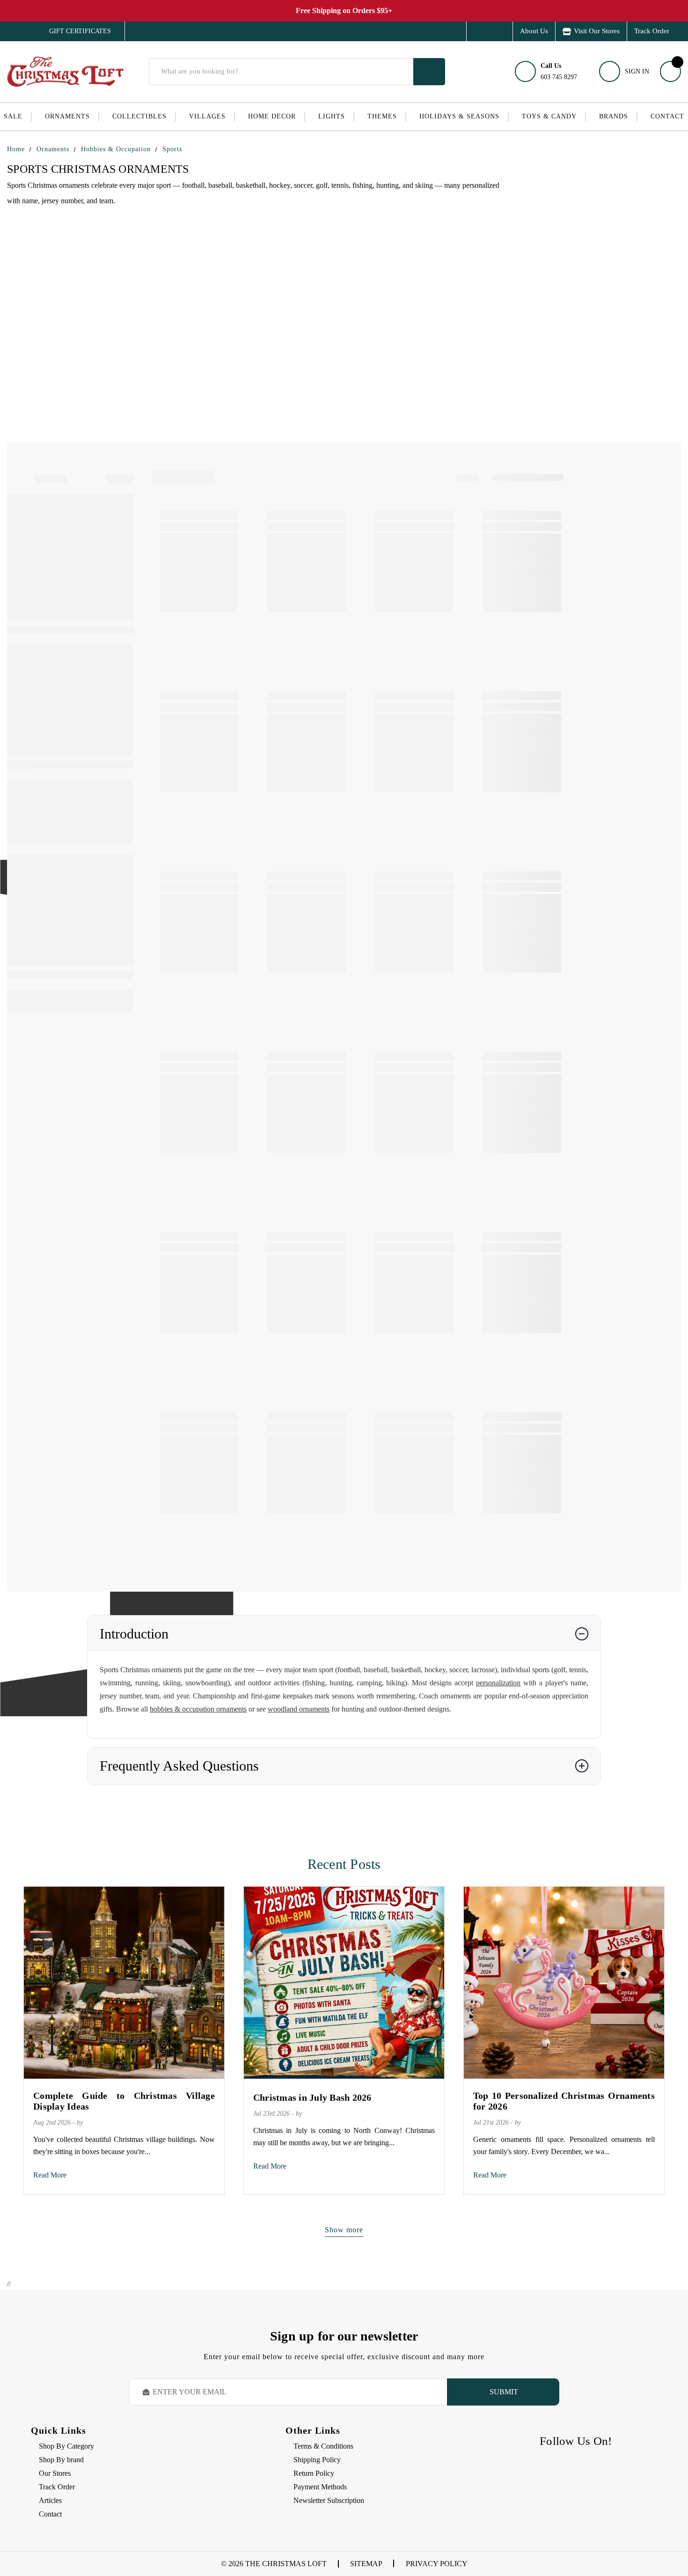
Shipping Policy (317, 2460)
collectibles (139, 116)
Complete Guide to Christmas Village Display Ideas (124, 2101)
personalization (498, 1683)
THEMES (382, 116)
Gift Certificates (73, 31)
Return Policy (314, 2473)
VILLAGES (207, 116)
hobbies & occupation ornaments (198, 1709)
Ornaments (67, 116)
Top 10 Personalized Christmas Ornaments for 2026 (564, 2101)
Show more (344, 2230)
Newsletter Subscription (329, 2500)
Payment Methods (320, 2487)
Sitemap (366, 2564)
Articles (50, 2500)
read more (50, 2175)
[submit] (429, 72)
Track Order (652, 31)
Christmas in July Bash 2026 (312, 2097)
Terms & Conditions (323, 2446)
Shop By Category (66, 2446)
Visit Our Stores (597, 31)
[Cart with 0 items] (670, 71)
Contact (667, 116)
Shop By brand (61, 2460)
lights (332, 116)
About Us (534, 31)
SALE (13, 116)
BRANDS (614, 116)
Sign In (637, 71)
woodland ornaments (299, 1709)
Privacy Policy (437, 2564)
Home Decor (272, 116)
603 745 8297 (559, 71)
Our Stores (55, 2473)
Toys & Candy (549, 116)
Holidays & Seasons (459, 116)
